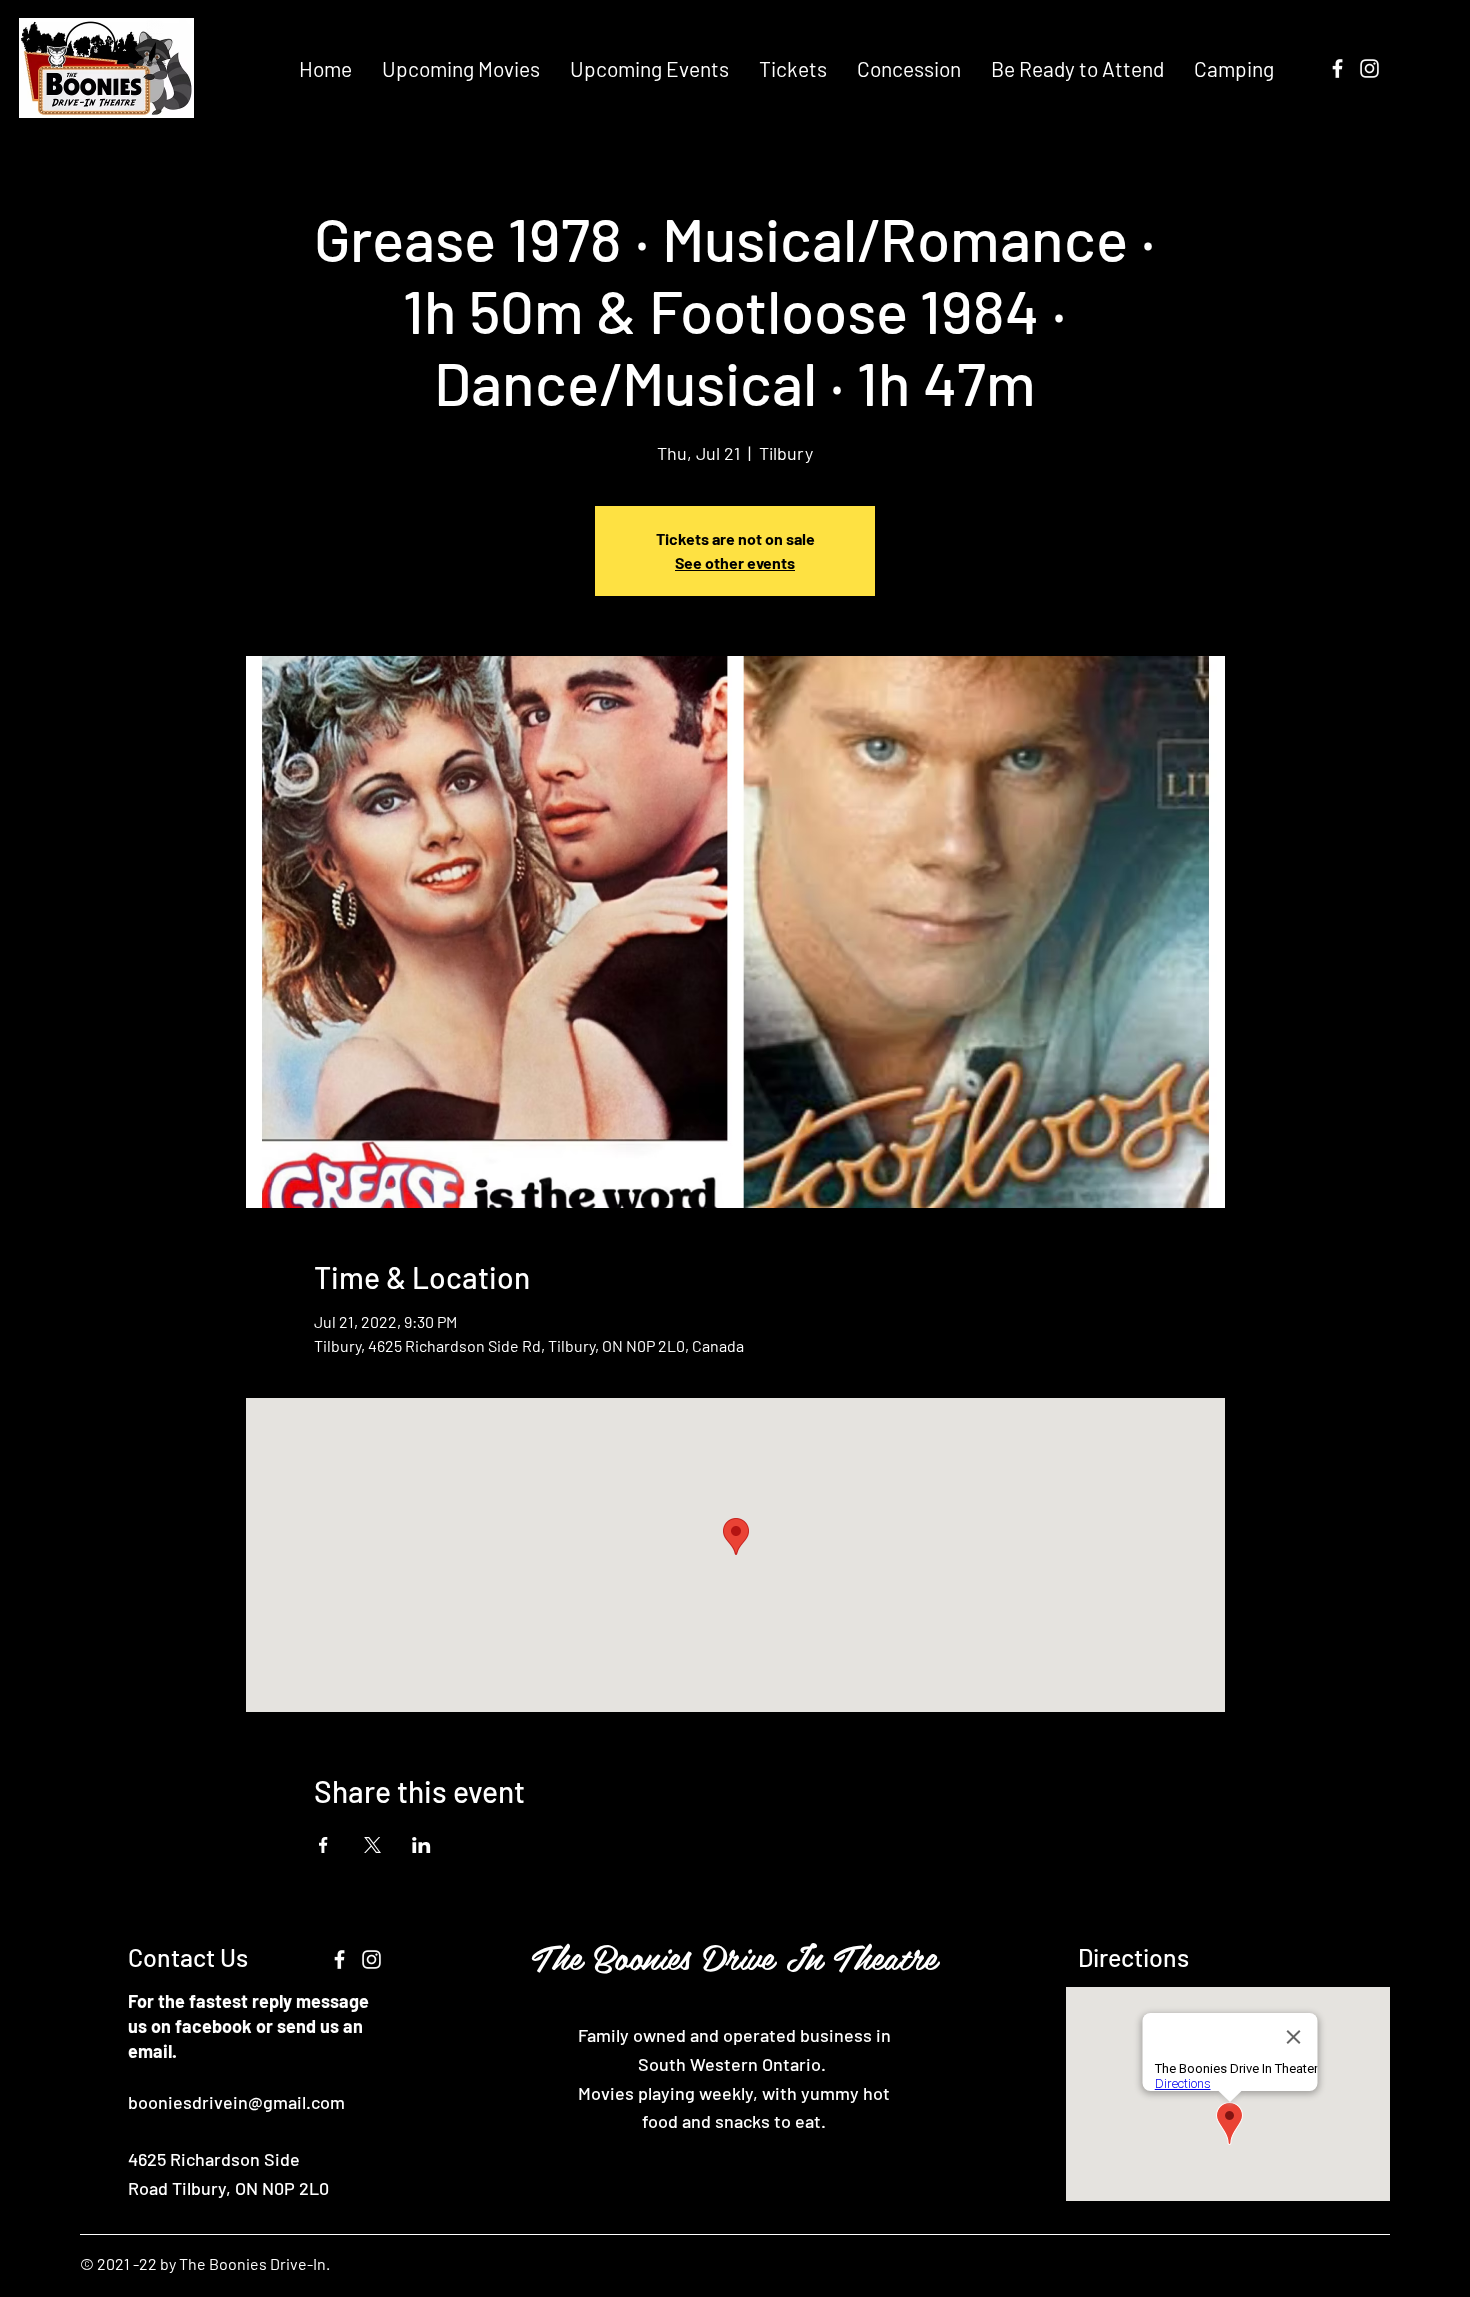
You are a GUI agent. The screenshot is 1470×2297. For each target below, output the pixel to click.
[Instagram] (1369, 68)
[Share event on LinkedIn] (421, 1845)
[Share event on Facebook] (323, 1845)
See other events (735, 562)
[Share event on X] (372, 1845)
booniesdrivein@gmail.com (236, 2102)
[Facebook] (1337, 68)
